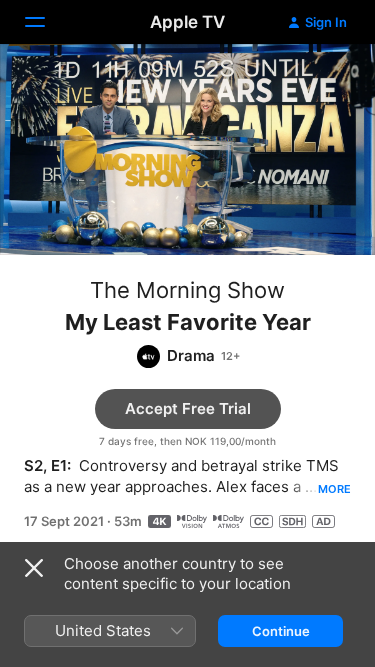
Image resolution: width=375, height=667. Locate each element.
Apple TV (187, 22)
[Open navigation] (47, 22)
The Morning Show (187, 290)
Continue (281, 631)
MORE (334, 489)
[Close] (34, 568)
